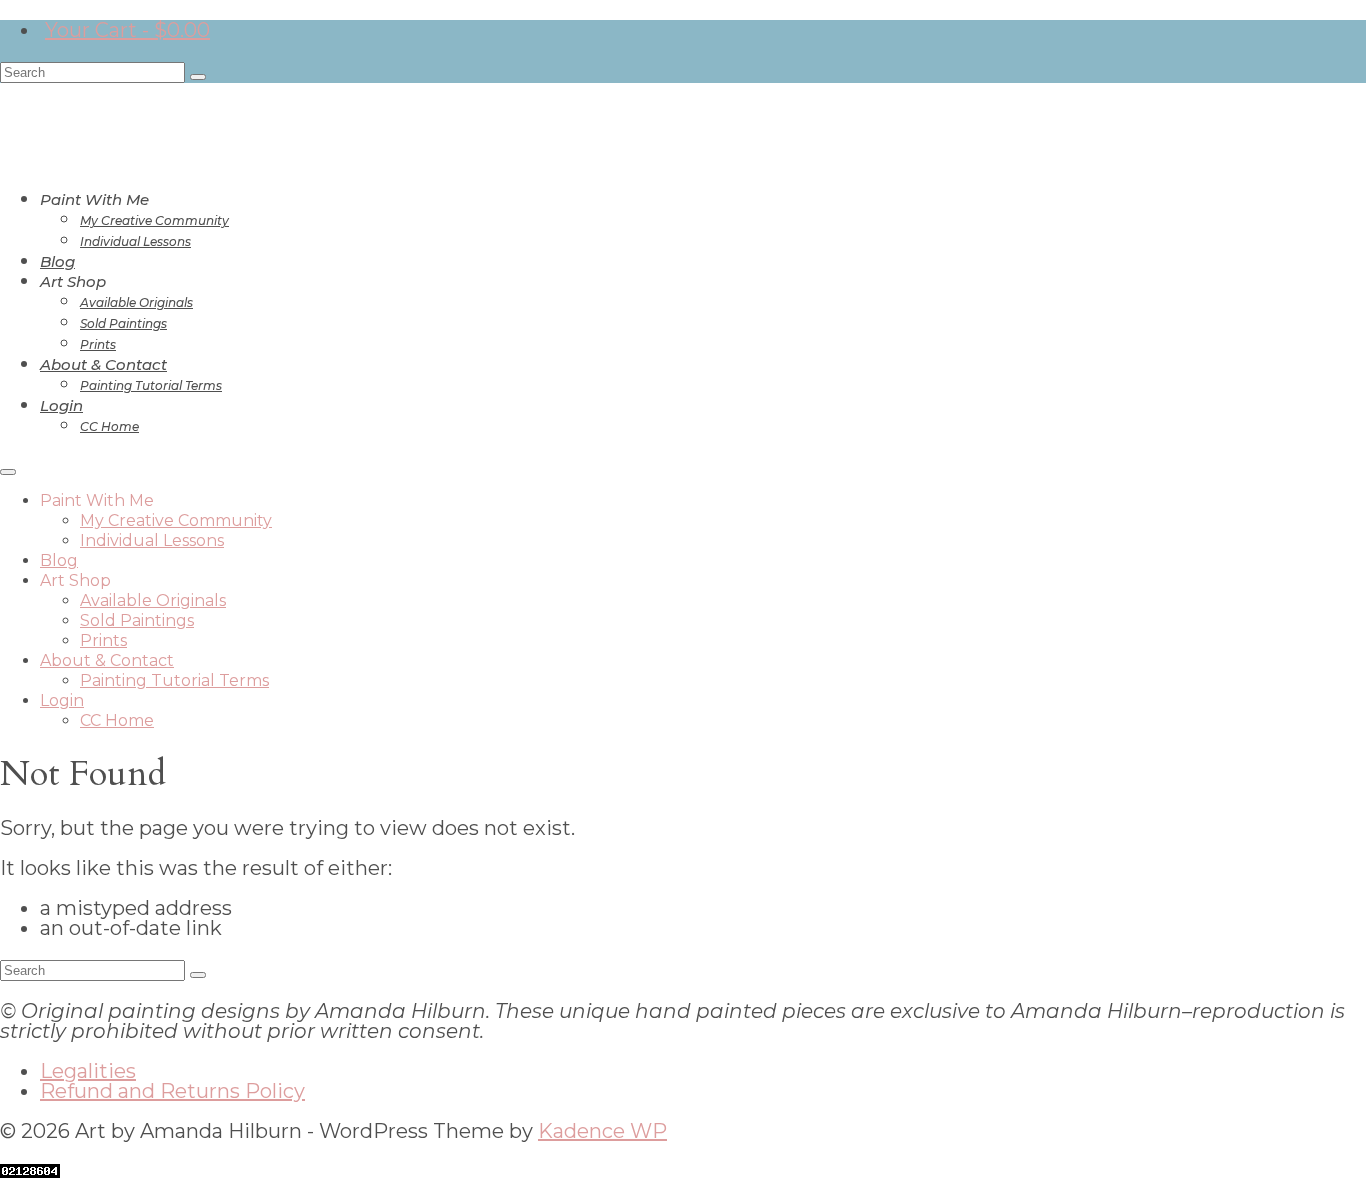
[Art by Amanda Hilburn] (683, 110)
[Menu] (8, 472)
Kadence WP (602, 1131)
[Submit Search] (198, 77)
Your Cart (127, 30)
